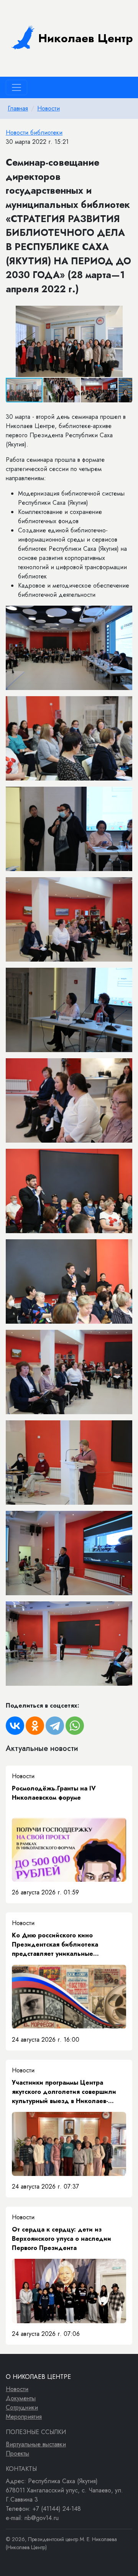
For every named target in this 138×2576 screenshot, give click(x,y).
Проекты (17, 2453)
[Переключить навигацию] (16, 87)
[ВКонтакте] (15, 1726)
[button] (125, 313)
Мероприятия (24, 2417)
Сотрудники (22, 2407)
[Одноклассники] (35, 1726)
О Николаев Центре (38, 2377)
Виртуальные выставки (36, 2444)
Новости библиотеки (34, 133)
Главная (18, 108)
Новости (48, 108)
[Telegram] (55, 1726)
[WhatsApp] (75, 1726)
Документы (21, 2398)
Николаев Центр (86, 38)
